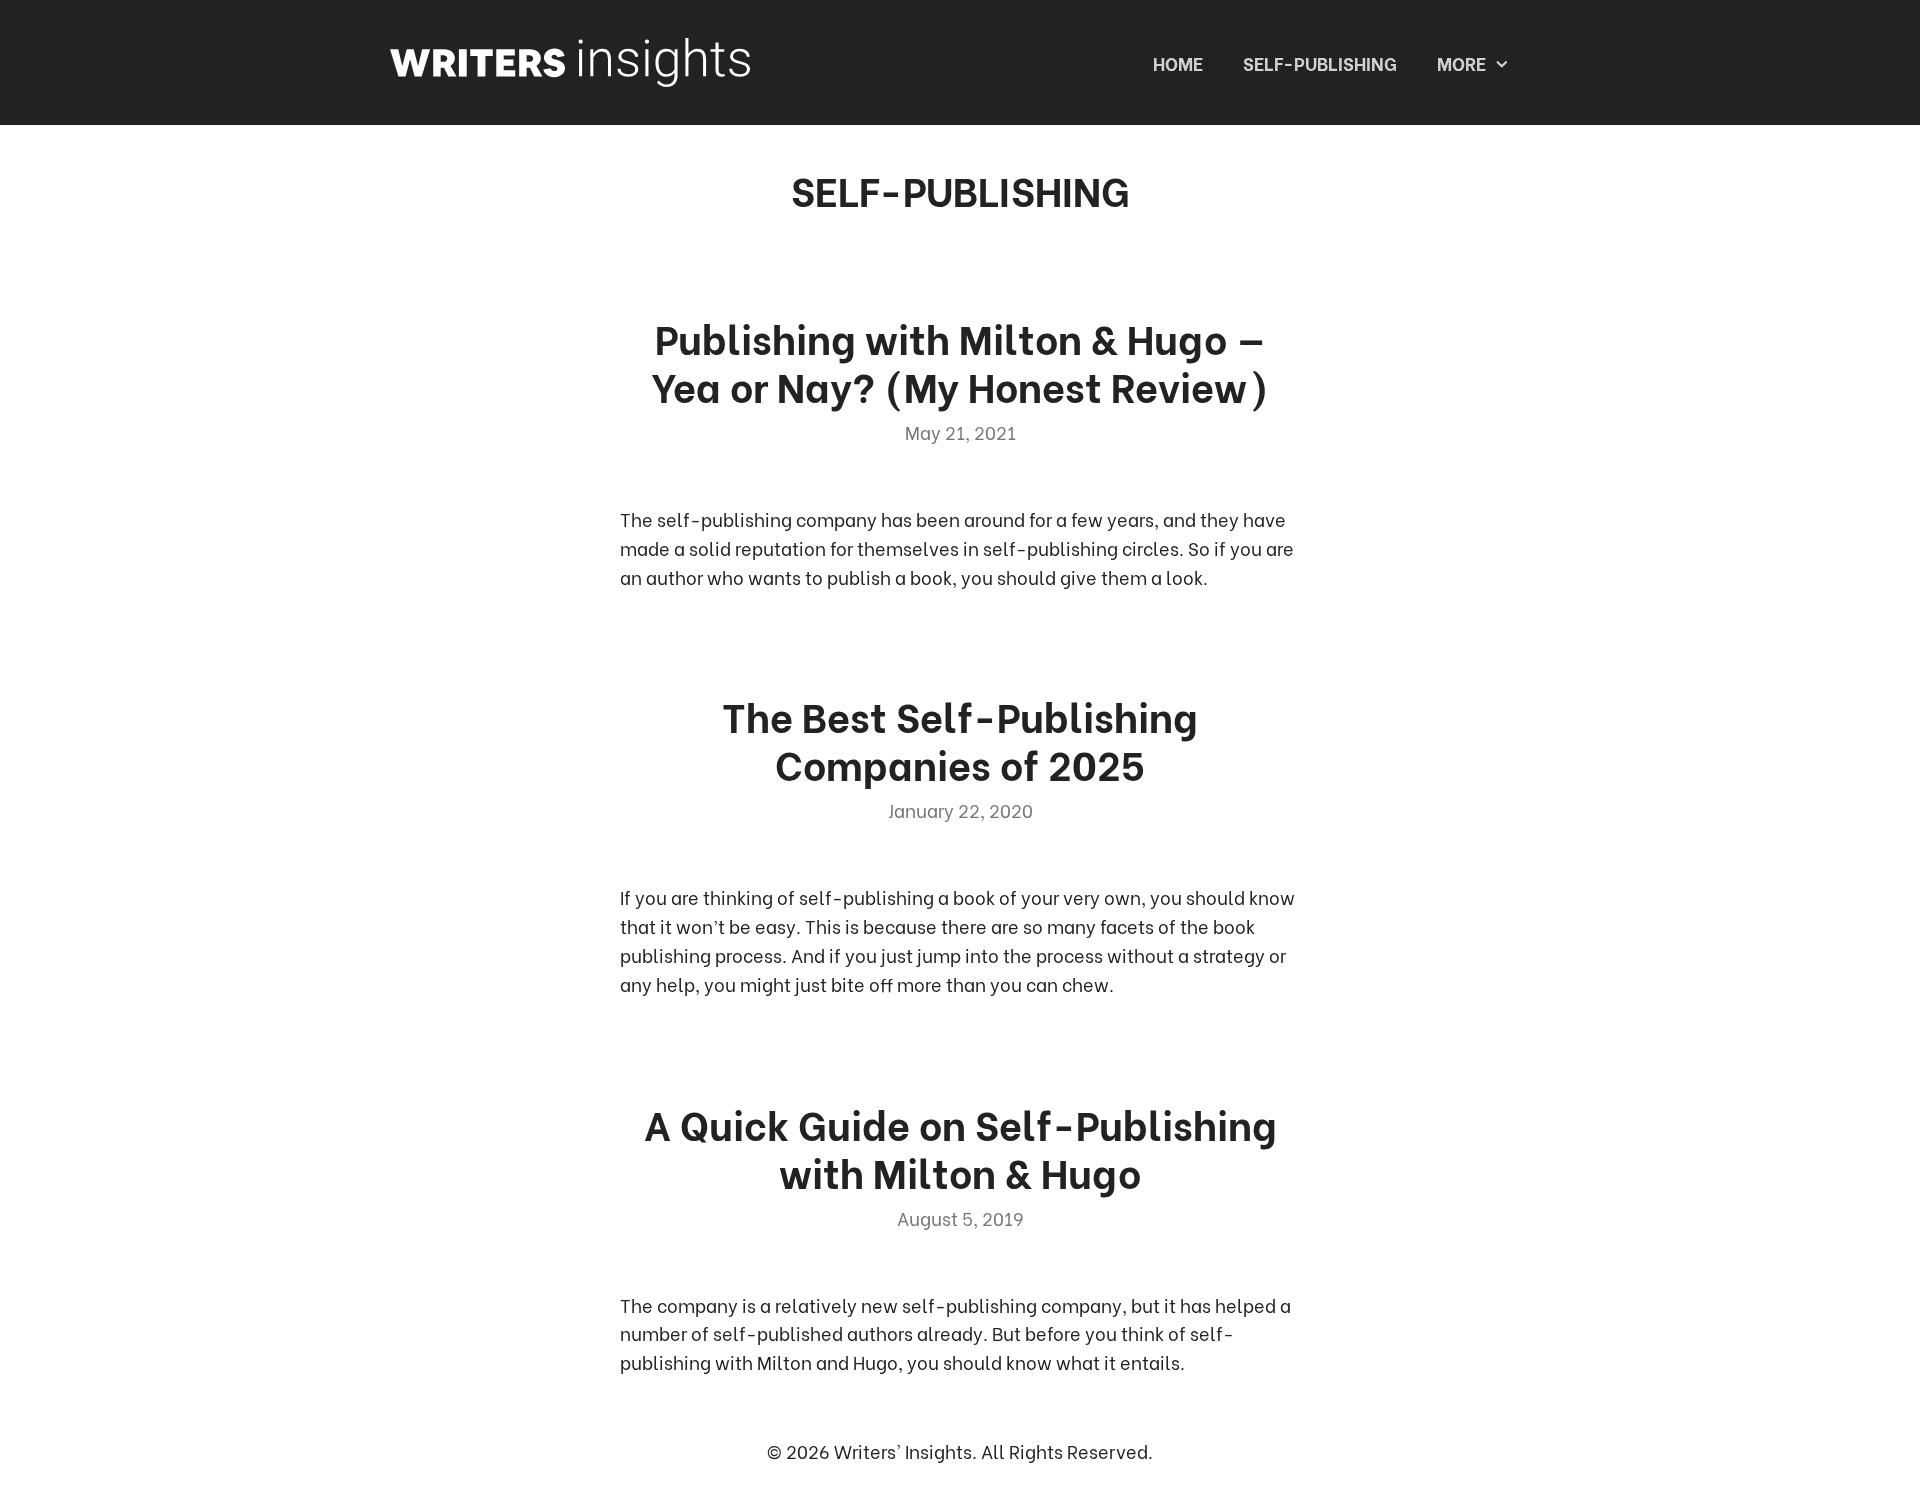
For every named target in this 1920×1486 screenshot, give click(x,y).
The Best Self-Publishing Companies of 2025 (960, 738)
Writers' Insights (903, 1450)
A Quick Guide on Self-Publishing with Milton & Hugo (960, 1146)
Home (1178, 62)
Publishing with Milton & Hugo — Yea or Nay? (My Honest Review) (960, 360)
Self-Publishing (1320, 62)
